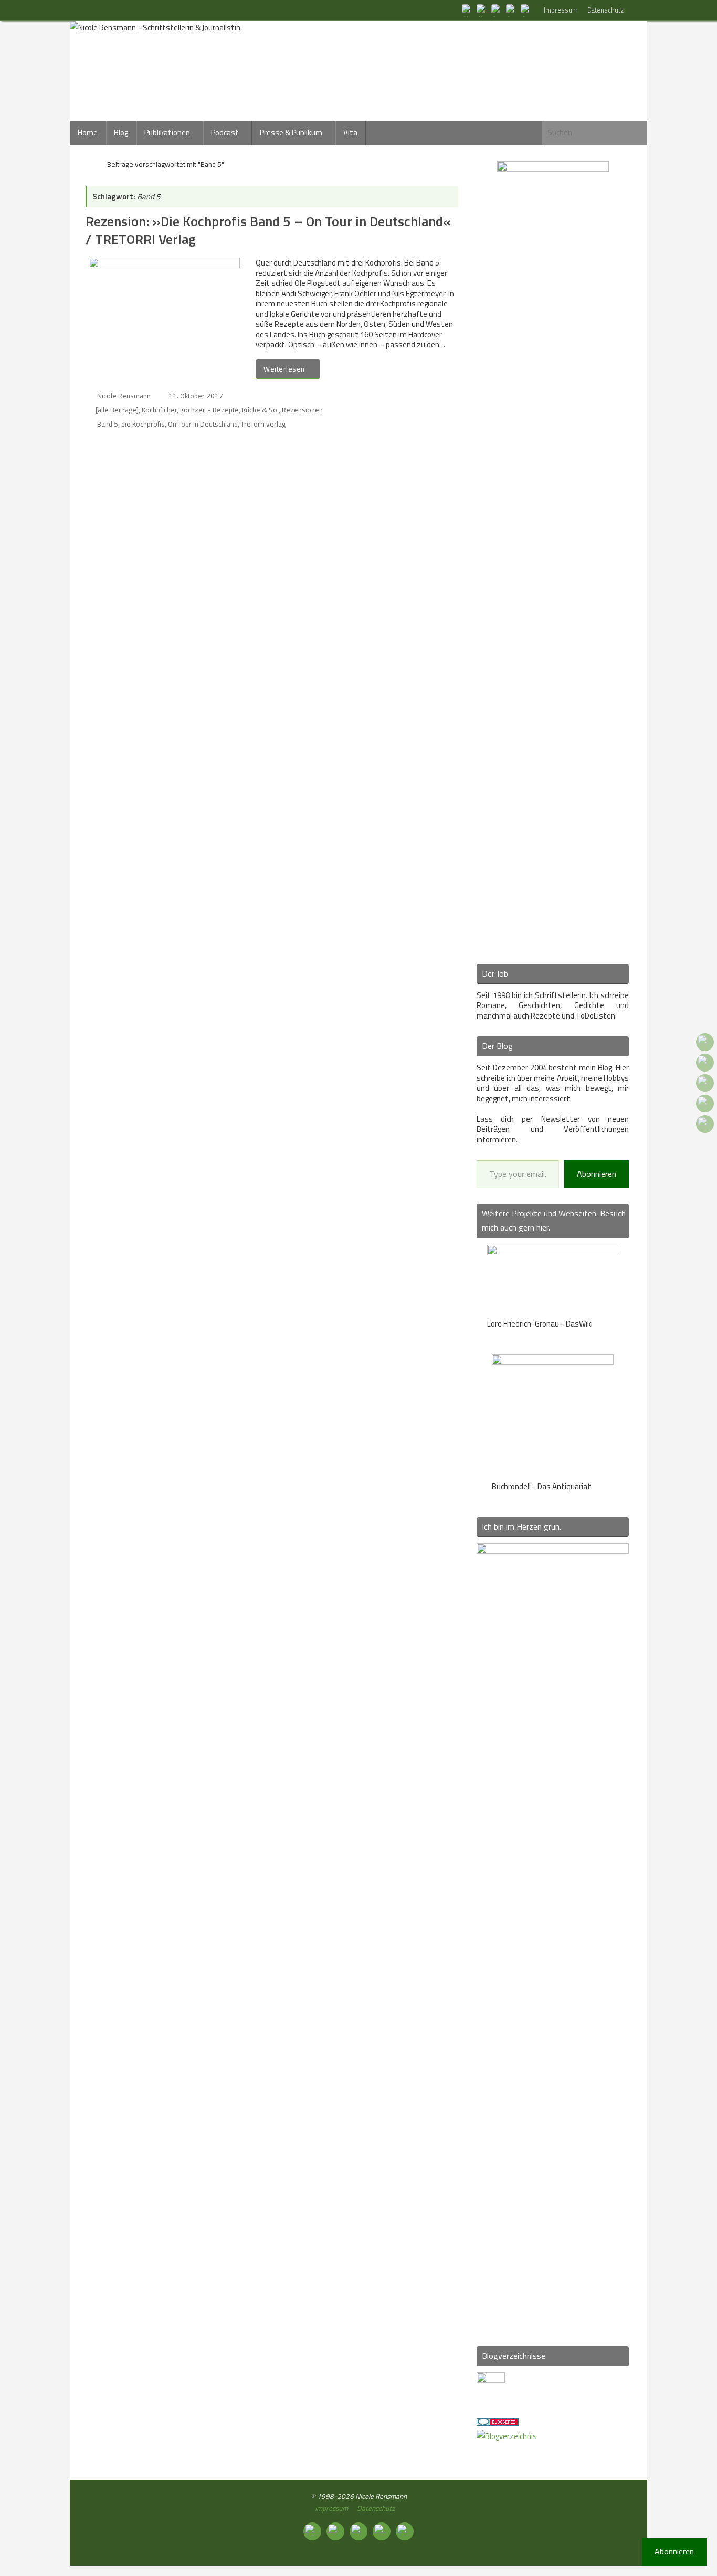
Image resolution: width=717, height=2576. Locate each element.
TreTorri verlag (263, 424)
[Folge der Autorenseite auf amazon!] (512, 10)
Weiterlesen (284, 369)
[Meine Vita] (468, 10)
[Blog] (507, 2436)
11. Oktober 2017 (196, 396)
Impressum (561, 10)
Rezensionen (302, 410)
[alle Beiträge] (117, 410)
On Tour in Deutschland (203, 424)
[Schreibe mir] (526, 10)
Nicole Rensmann (124, 396)
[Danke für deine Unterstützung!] (497, 10)
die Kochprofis (143, 424)
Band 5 (108, 424)
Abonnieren (597, 1174)
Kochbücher (159, 410)
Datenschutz (605, 10)
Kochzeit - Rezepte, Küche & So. (229, 410)
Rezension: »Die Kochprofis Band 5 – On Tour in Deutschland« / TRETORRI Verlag (268, 230)
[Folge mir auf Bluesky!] (482, 10)
